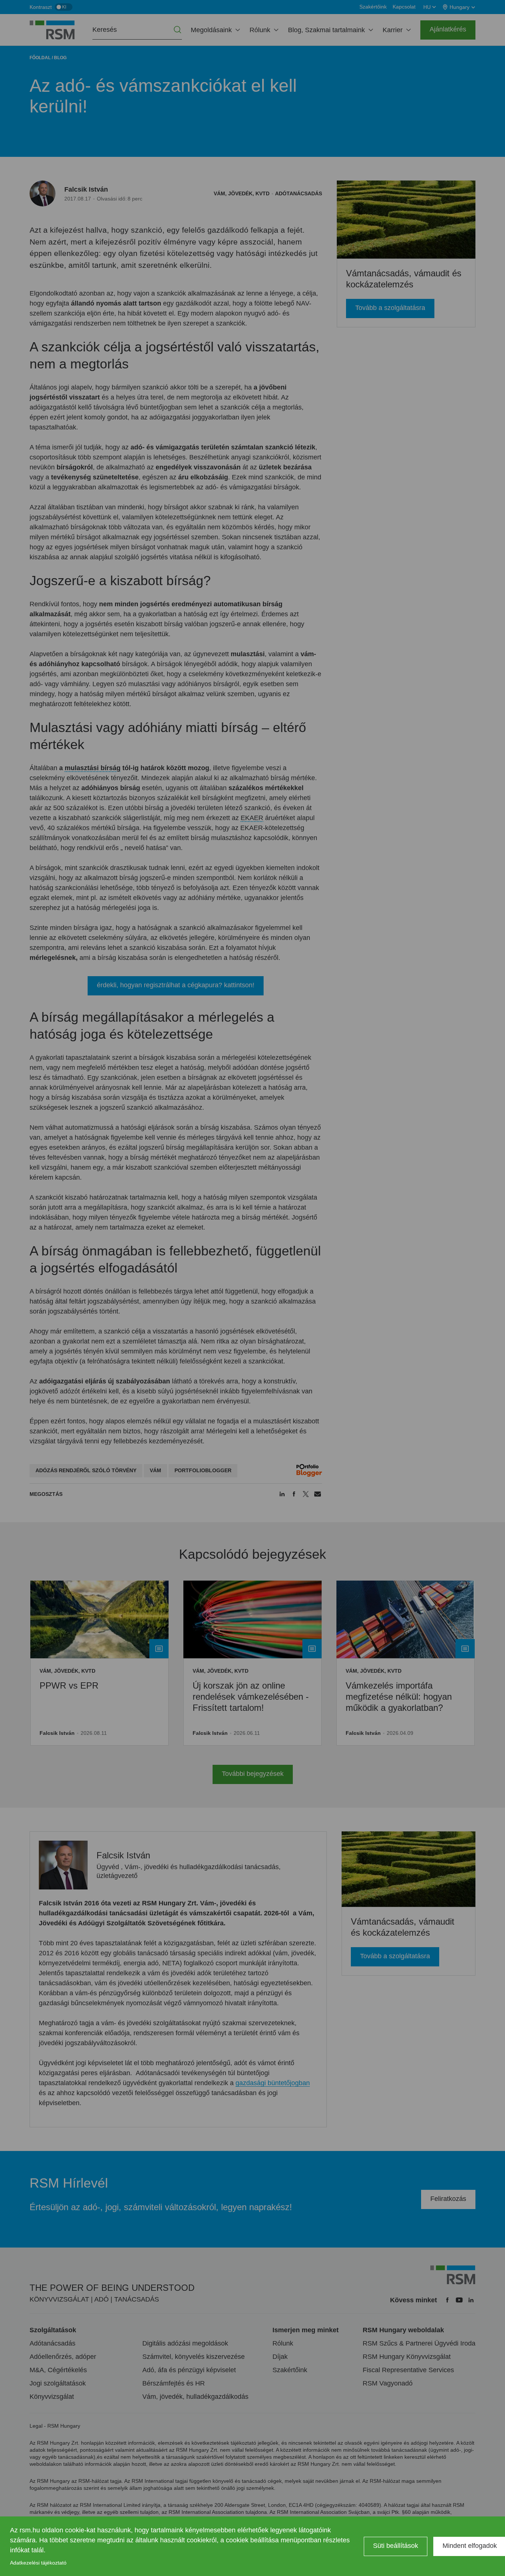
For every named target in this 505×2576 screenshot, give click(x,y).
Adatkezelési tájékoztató (38, 2563)
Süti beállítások (396, 2546)
